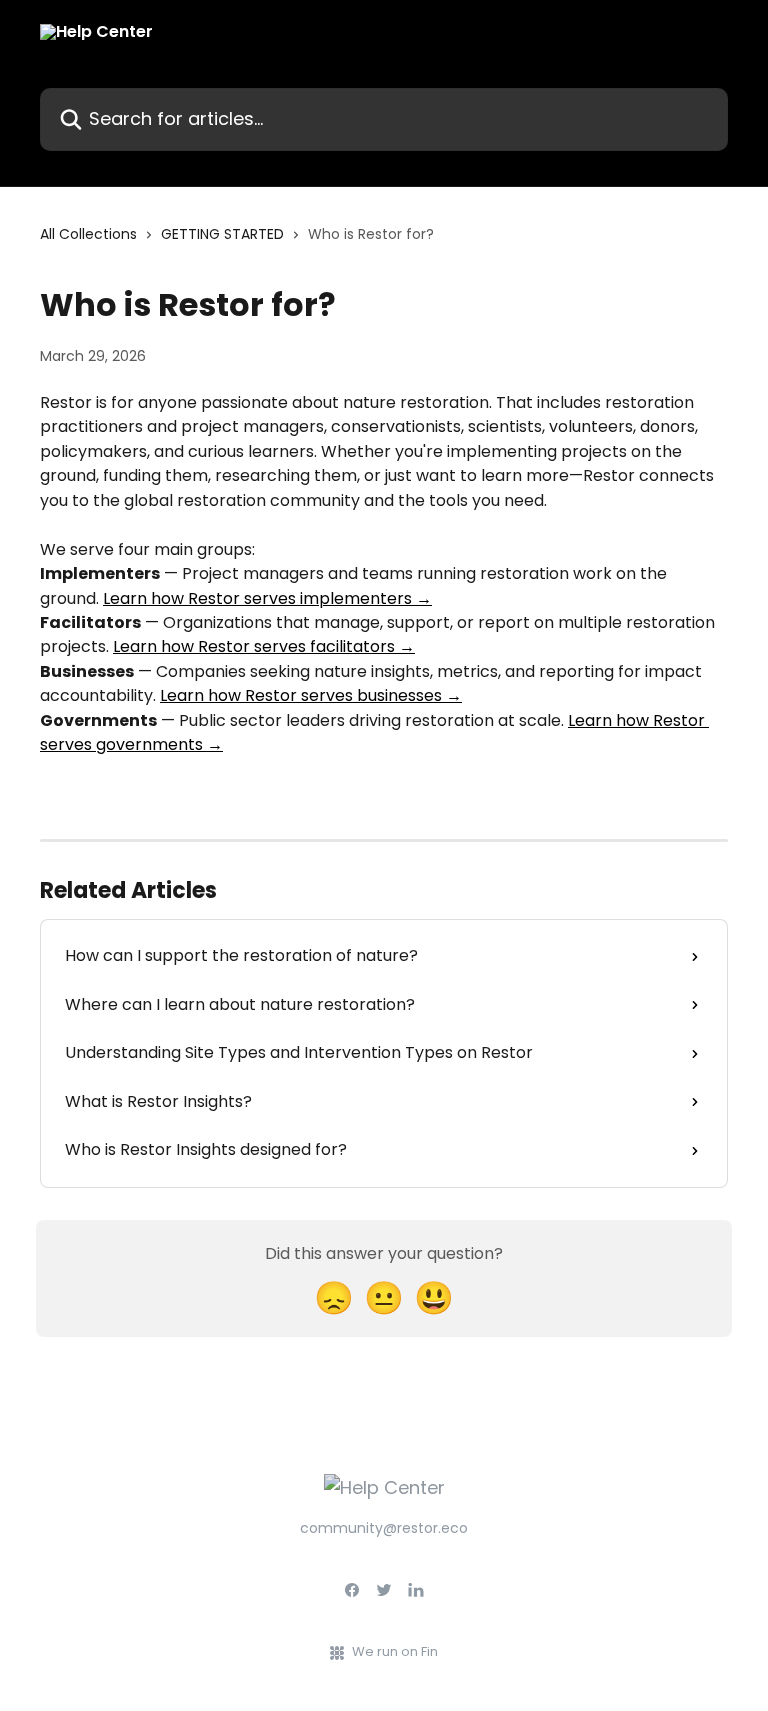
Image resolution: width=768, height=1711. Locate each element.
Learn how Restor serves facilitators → (264, 646)
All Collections (88, 234)
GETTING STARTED (222, 234)
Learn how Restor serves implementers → (267, 598)
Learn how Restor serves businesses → (311, 695)
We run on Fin (395, 1651)
